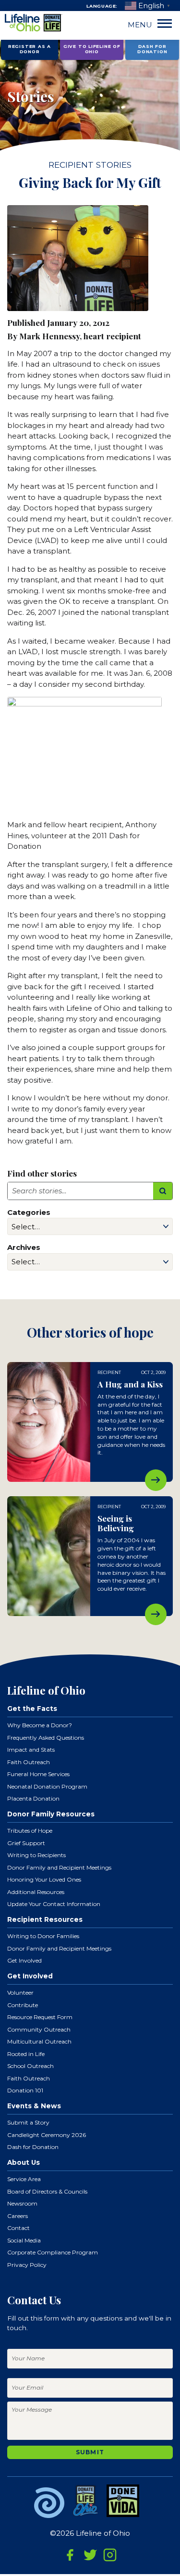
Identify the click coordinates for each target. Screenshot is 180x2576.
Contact (18, 2228)
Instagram (110, 2555)
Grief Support (26, 1843)
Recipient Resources (45, 1919)
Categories (29, 1212)
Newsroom (22, 2203)
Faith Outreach (29, 1762)
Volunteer (20, 1993)
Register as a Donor (30, 49)
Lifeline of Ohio (34, 23)
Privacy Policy (27, 2265)
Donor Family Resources (51, 1814)
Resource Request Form (40, 2017)
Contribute (23, 2005)
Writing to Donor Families (43, 1936)
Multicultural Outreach (39, 2041)
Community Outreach (39, 2029)
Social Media (24, 2240)
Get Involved (24, 1960)
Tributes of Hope (30, 1831)
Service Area (24, 2179)
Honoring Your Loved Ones (44, 1879)
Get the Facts (32, 1709)
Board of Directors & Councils (47, 2191)
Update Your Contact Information (54, 1904)
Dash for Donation (152, 49)
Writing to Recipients (36, 1855)
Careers (18, 2216)
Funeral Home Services (38, 1774)
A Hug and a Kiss (156, 1480)
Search (163, 1191)
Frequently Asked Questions (46, 1738)
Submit (90, 2452)
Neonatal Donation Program (47, 1786)
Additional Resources (36, 1892)
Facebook (70, 2555)
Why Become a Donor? (40, 1725)
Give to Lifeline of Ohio (92, 49)
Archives (24, 1247)
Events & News (34, 2106)
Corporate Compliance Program (53, 2252)
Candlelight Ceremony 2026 (47, 2135)
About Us (24, 2162)
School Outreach (30, 2066)
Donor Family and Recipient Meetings (59, 1867)
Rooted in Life (26, 2054)
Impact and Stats (31, 1750)
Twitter (90, 2555)
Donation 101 (25, 2090)
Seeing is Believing (156, 1614)
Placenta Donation (33, 1798)
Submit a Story (28, 2122)
